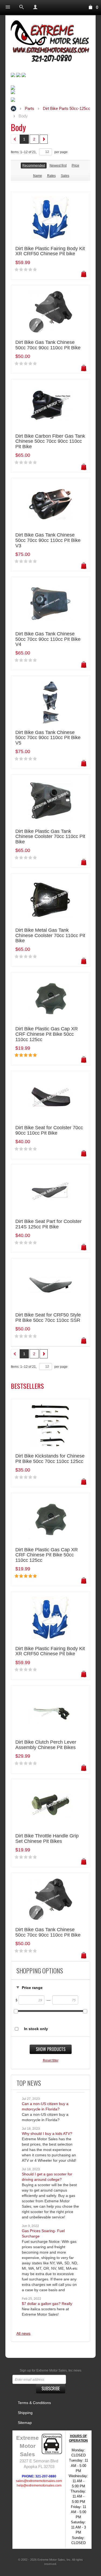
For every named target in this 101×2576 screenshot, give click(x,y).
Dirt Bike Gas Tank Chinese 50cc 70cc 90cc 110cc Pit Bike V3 (48, 540)
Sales (65, 176)
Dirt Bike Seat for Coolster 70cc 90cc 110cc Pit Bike (49, 1130)
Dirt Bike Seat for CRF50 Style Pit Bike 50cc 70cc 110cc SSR (48, 1318)
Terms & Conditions (34, 2403)
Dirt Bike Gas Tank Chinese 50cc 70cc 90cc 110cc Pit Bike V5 (48, 738)
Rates (51, 176)
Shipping (25, 2413)
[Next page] (44, 139)
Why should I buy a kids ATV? (47, 2134)
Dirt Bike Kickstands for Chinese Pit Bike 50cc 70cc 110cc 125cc (50, 1459)
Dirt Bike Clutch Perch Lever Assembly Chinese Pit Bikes (46, 1745)
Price (75, 166)
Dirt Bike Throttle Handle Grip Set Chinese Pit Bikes (47, 1839)
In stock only (36, 2029)
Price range (32, 1988)
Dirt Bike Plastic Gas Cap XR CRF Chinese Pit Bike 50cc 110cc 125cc (47, 1034)
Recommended (34, 166)
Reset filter (51, 2060)
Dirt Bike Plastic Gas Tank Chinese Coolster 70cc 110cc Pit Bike (50, 837)
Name (38, 176)
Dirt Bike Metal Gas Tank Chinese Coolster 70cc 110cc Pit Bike (50, 936)
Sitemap (25, 2423)
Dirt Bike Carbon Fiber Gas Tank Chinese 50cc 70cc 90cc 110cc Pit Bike (50, 442)
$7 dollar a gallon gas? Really (47, 2304)
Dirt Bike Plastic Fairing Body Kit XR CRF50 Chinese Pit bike (50, 251)
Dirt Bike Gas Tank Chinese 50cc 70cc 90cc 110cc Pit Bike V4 (48, 639)
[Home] (50, 42)
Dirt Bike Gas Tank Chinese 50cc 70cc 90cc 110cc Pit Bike (48, 345)
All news (23, 2333)
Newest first (58, 166)
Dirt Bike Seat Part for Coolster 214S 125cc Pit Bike (48, 1224)
